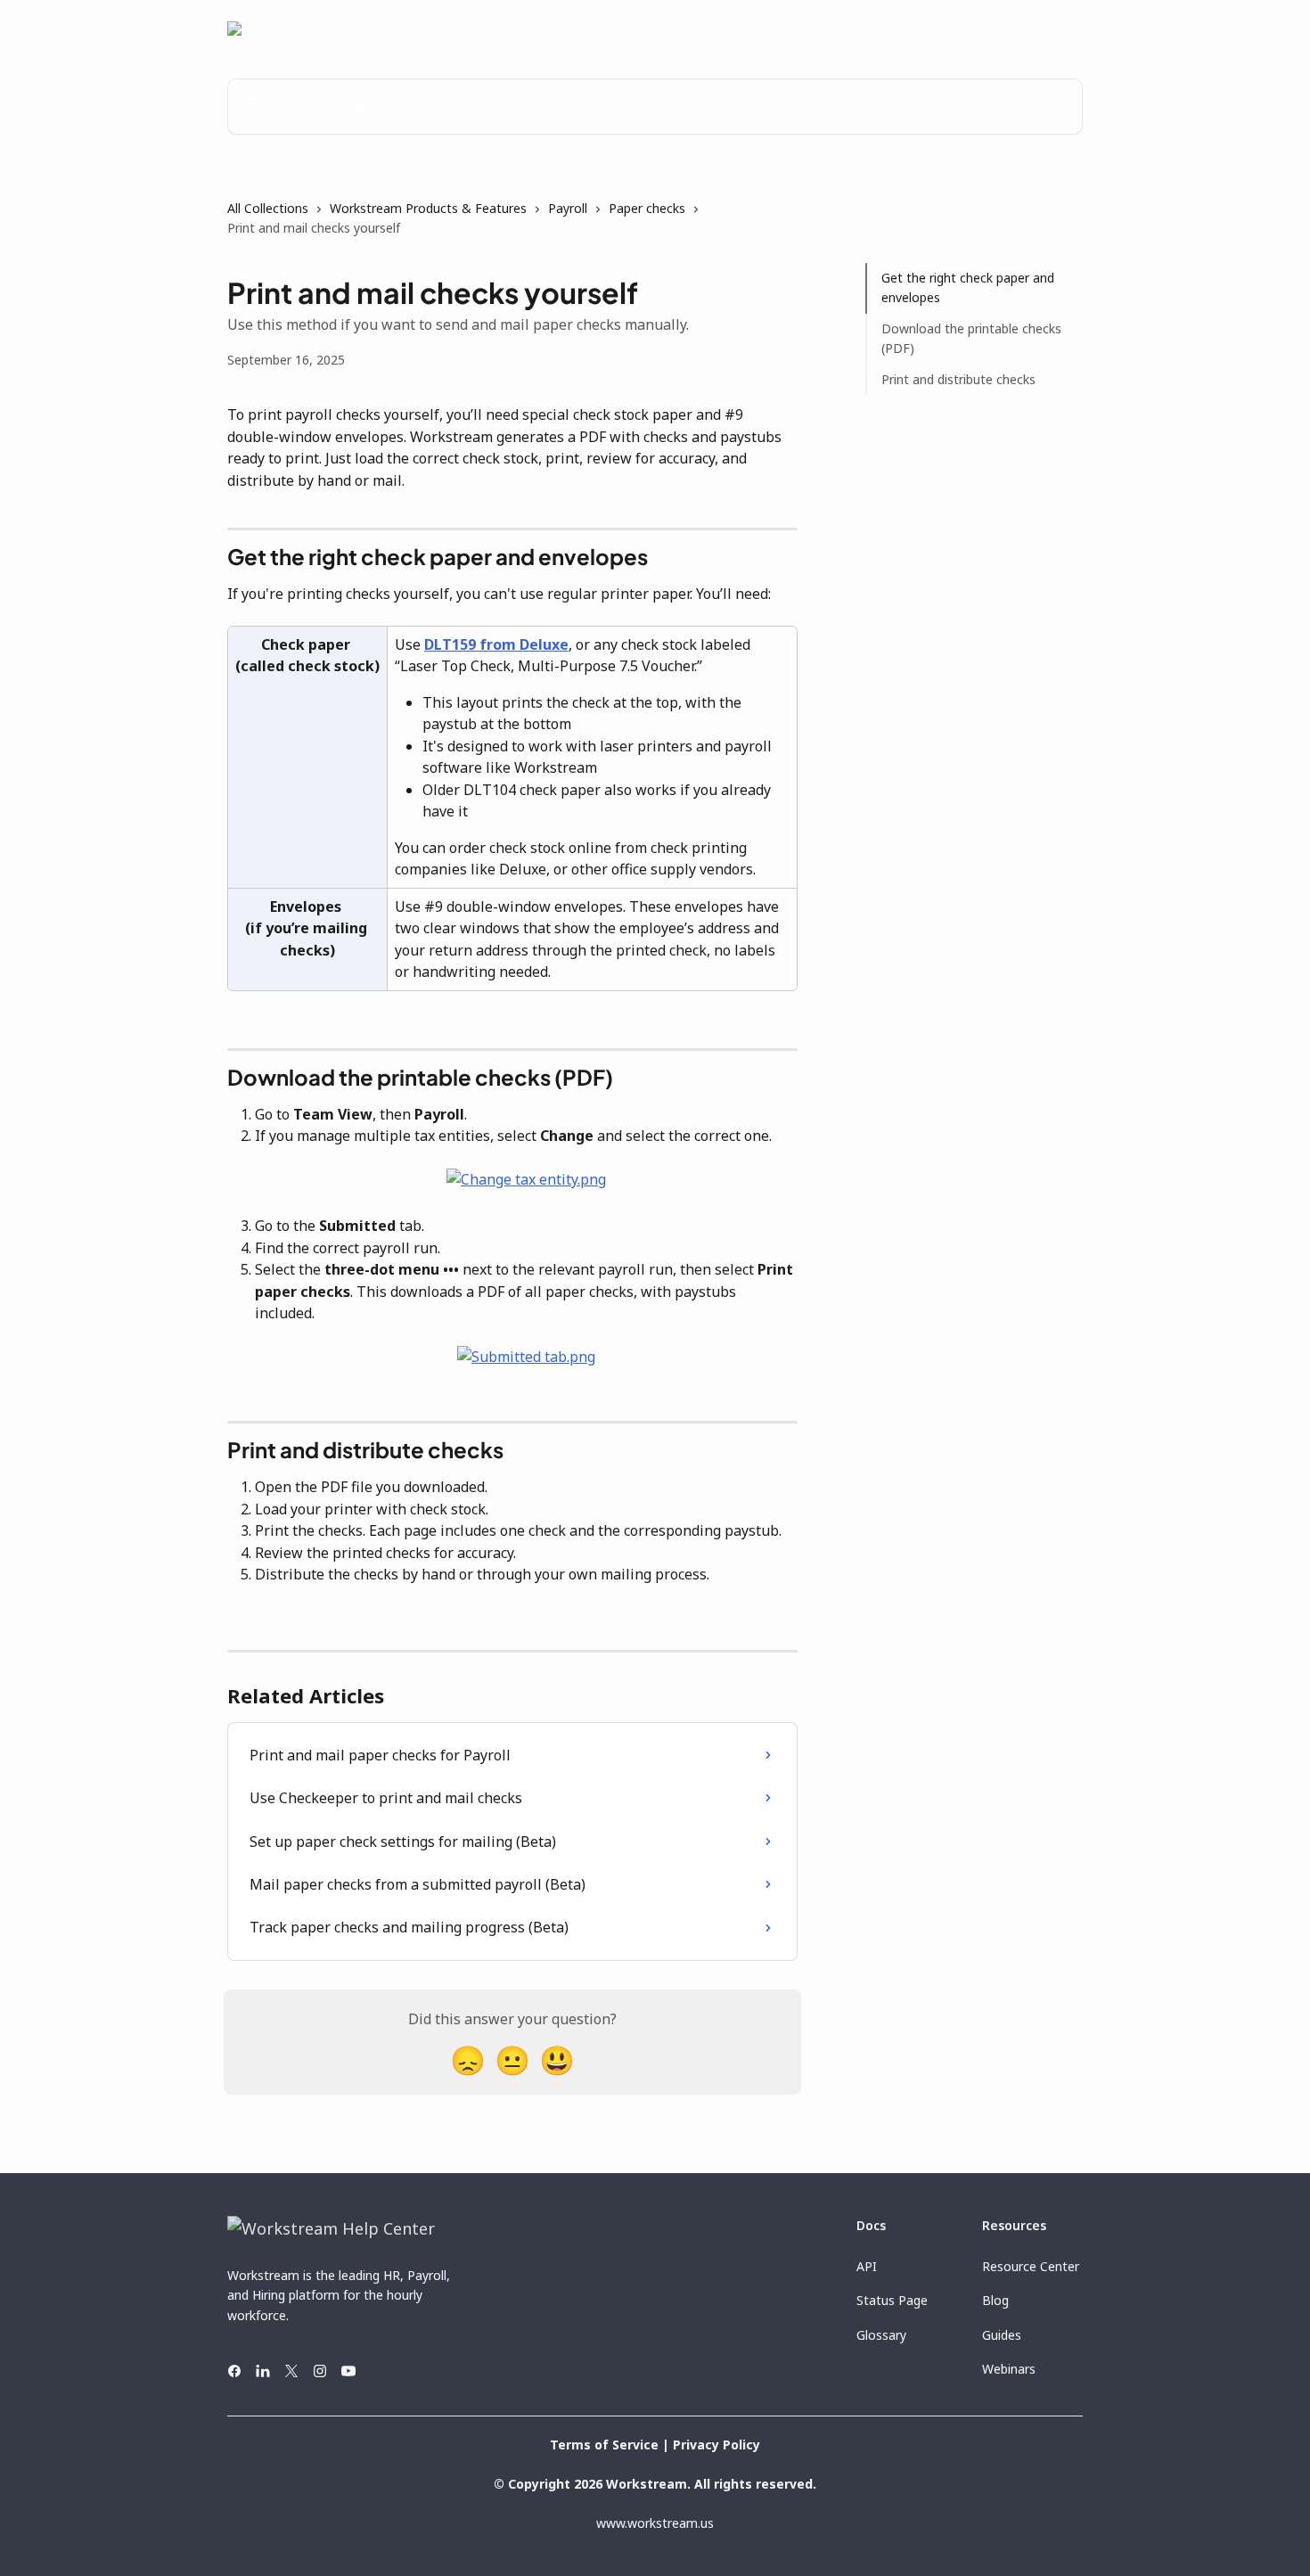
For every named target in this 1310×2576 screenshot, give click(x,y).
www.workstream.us (655, 2523)
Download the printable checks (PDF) (971, 338)
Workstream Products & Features (428, 208)
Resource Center (1031, 2266)
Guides (1002, 2335)
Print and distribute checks (958, 378)
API (867, 2266)
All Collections (268, 208)
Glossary (881, 2335)
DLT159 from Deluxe (496, 644)
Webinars (1009, 2369)
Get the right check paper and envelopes (968, 287)
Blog (995, 2300)
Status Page (892, 2300)
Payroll (568, 208)
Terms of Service (604, 2445)
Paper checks (647, 208)
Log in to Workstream (1003, 29)
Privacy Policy (716, 2445)
